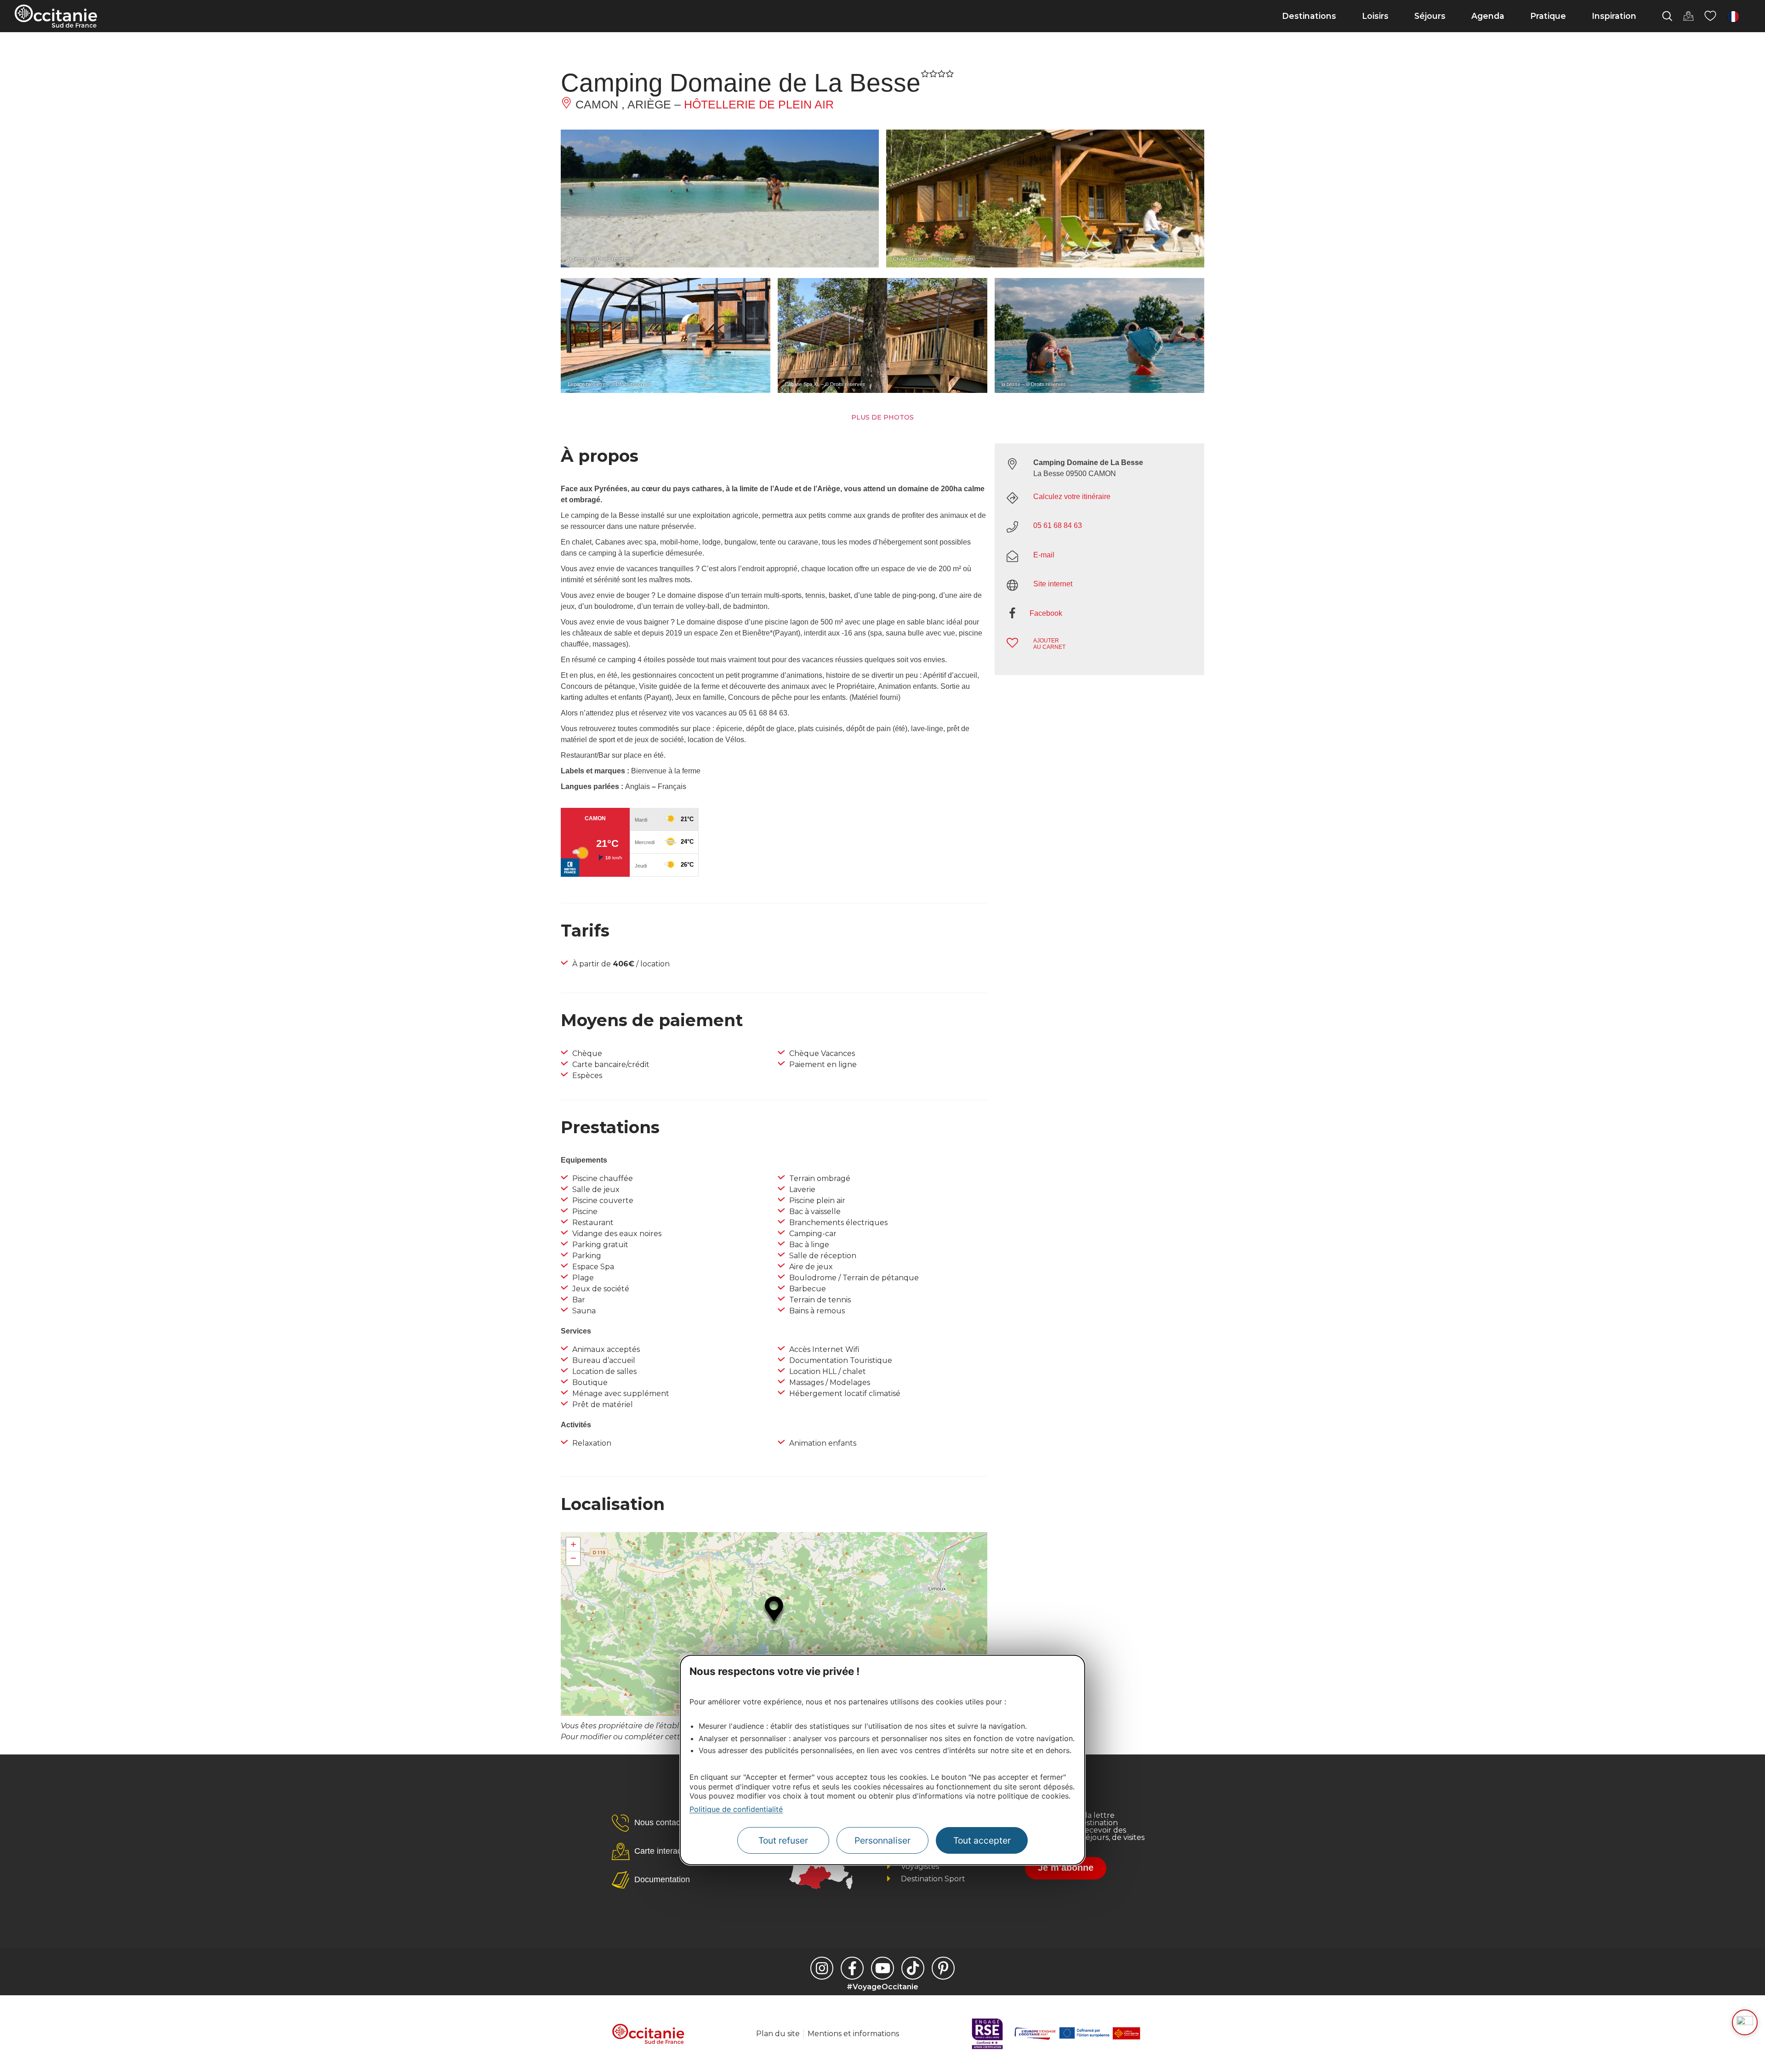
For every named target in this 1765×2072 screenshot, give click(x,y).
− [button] (573, 1558)
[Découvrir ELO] (1745, 2022)
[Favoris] (1710, 16)
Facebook (1046, 613)
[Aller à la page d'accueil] (56, 16)
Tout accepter (982, 1840)
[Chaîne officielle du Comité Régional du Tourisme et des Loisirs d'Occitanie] (882, 1968)
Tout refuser (783, 1840)
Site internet (1053, 584)
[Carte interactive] (1688, 16)
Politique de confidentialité (736, 1809)
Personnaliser (882, 1840)
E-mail (1044, 555)
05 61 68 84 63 (1058, 525)
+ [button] (573, 1544)
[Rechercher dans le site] (1667, 16)
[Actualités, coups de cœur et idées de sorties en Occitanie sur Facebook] (852, 1968)
